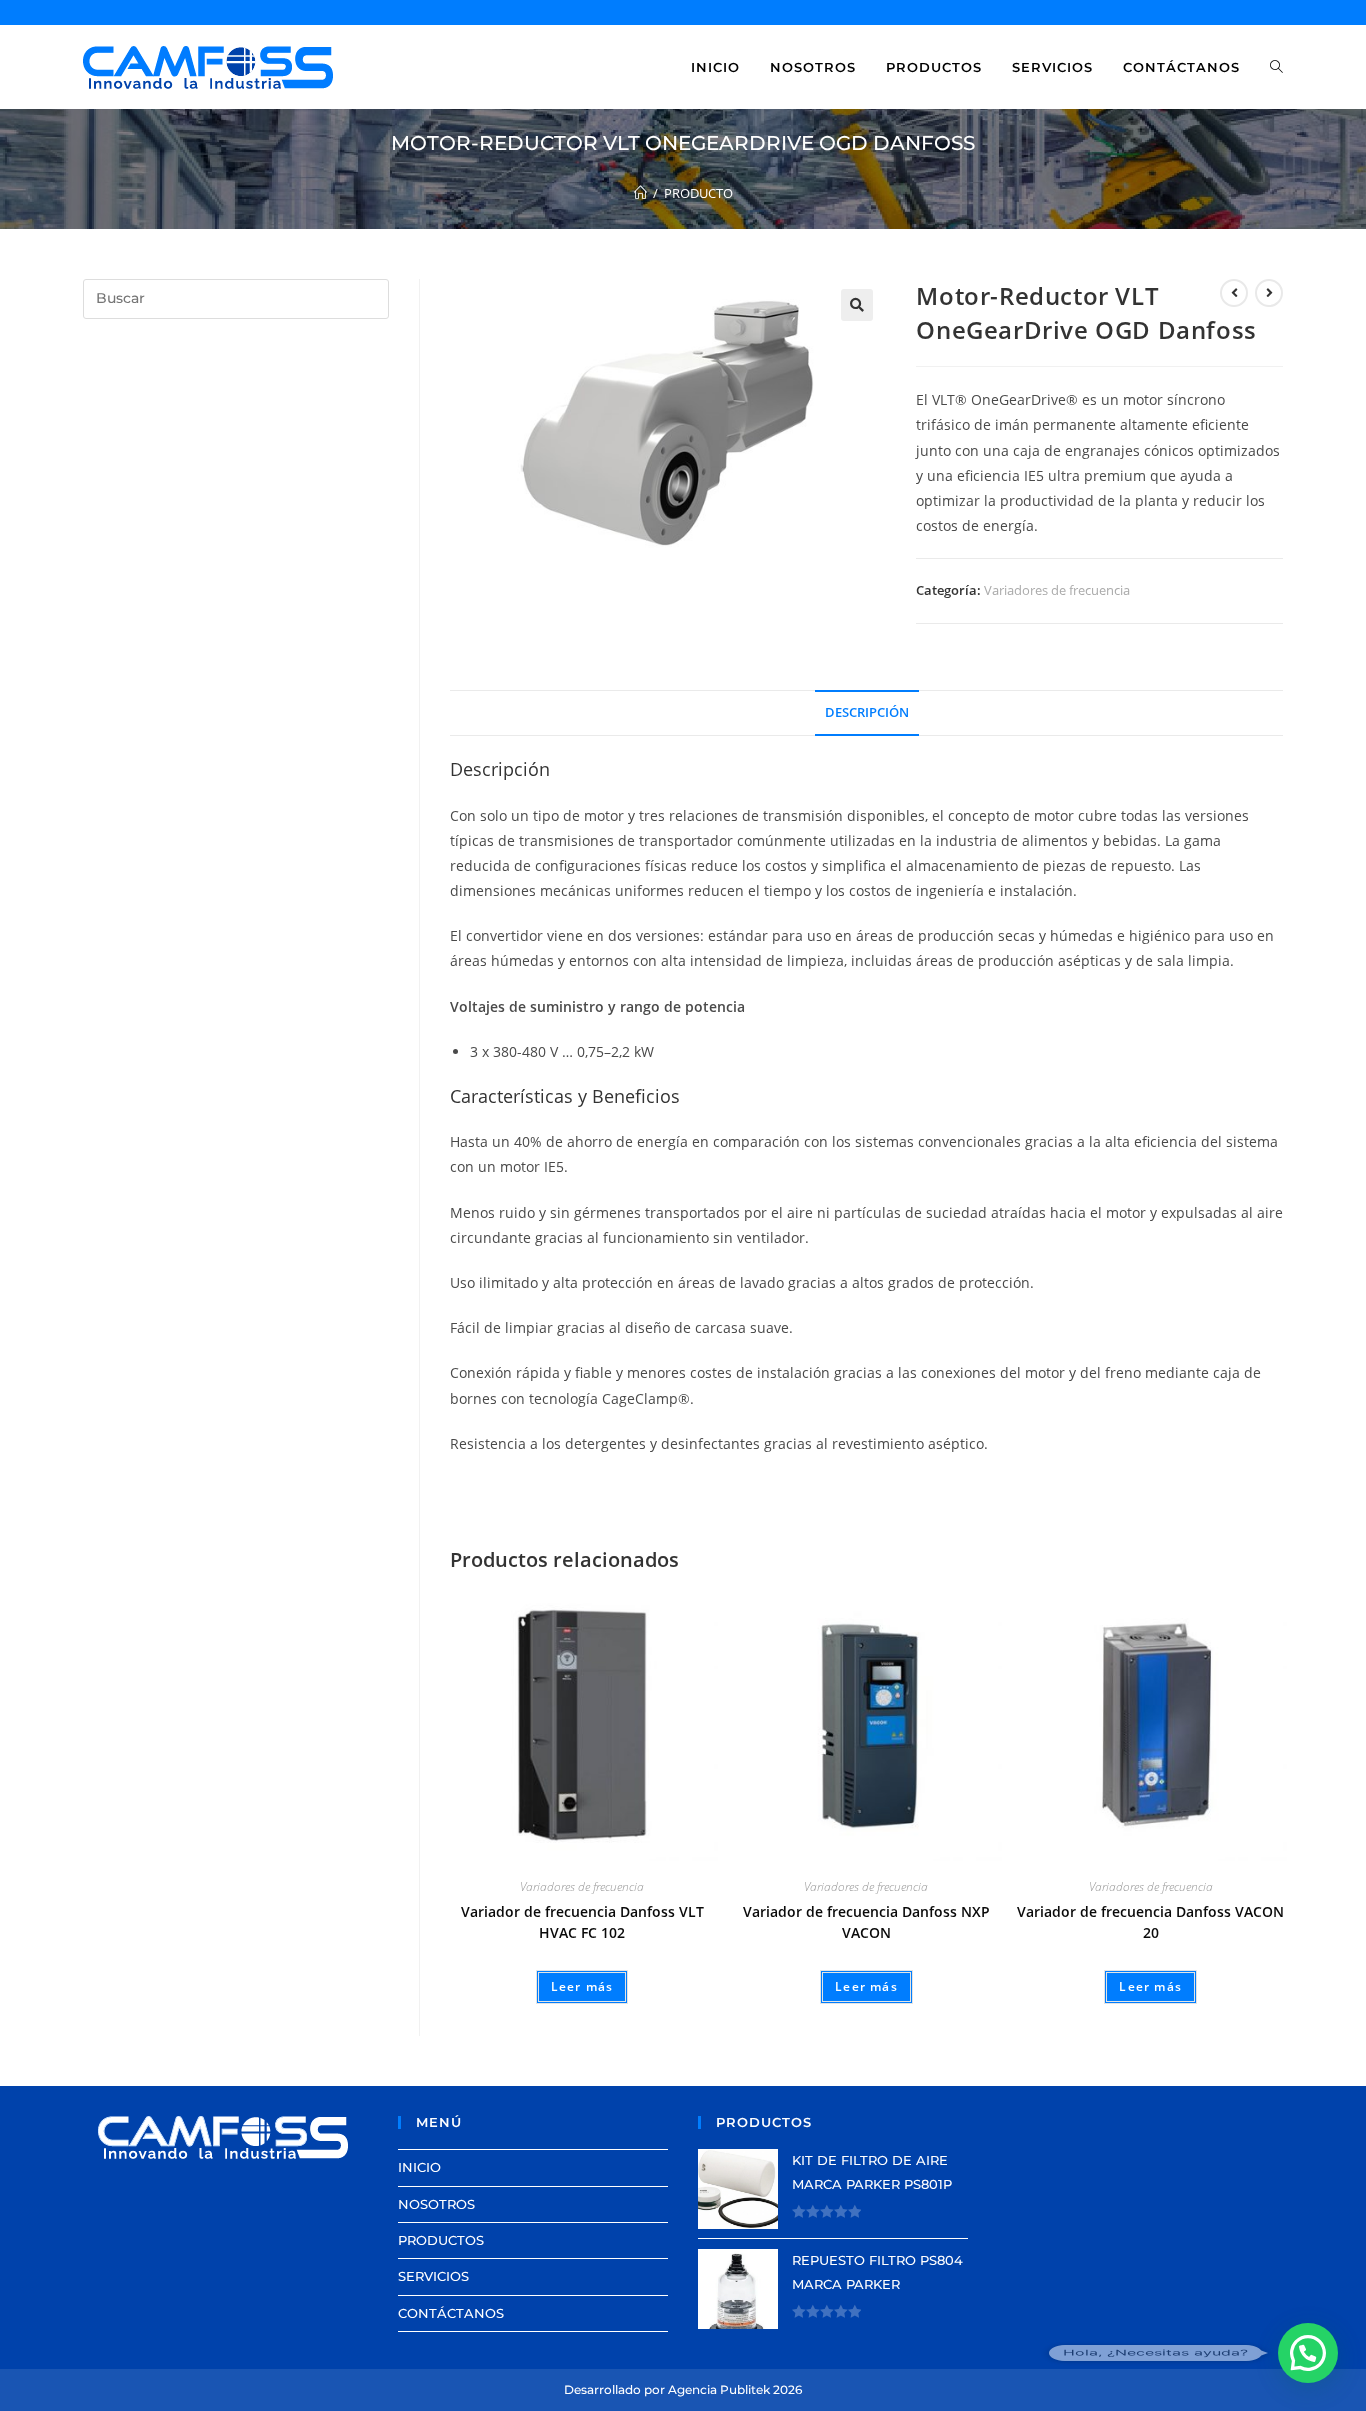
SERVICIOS (433, 2276)
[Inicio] (640, 193)
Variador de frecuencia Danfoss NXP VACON (866, 1922)
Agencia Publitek (719, 2389)
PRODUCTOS (441, 2240)
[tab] (867, 713)
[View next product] (1269, 293)
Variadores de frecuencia (1057, 590)
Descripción (867, 712)
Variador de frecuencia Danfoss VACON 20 (1150, 1922)
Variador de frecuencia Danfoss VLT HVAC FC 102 (582, 1922)
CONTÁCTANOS (451, 2313)
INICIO (419, 2167)
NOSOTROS (436, 2204)
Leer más (582, 1986)
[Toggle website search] (1276, 67)
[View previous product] (1234, 293)
